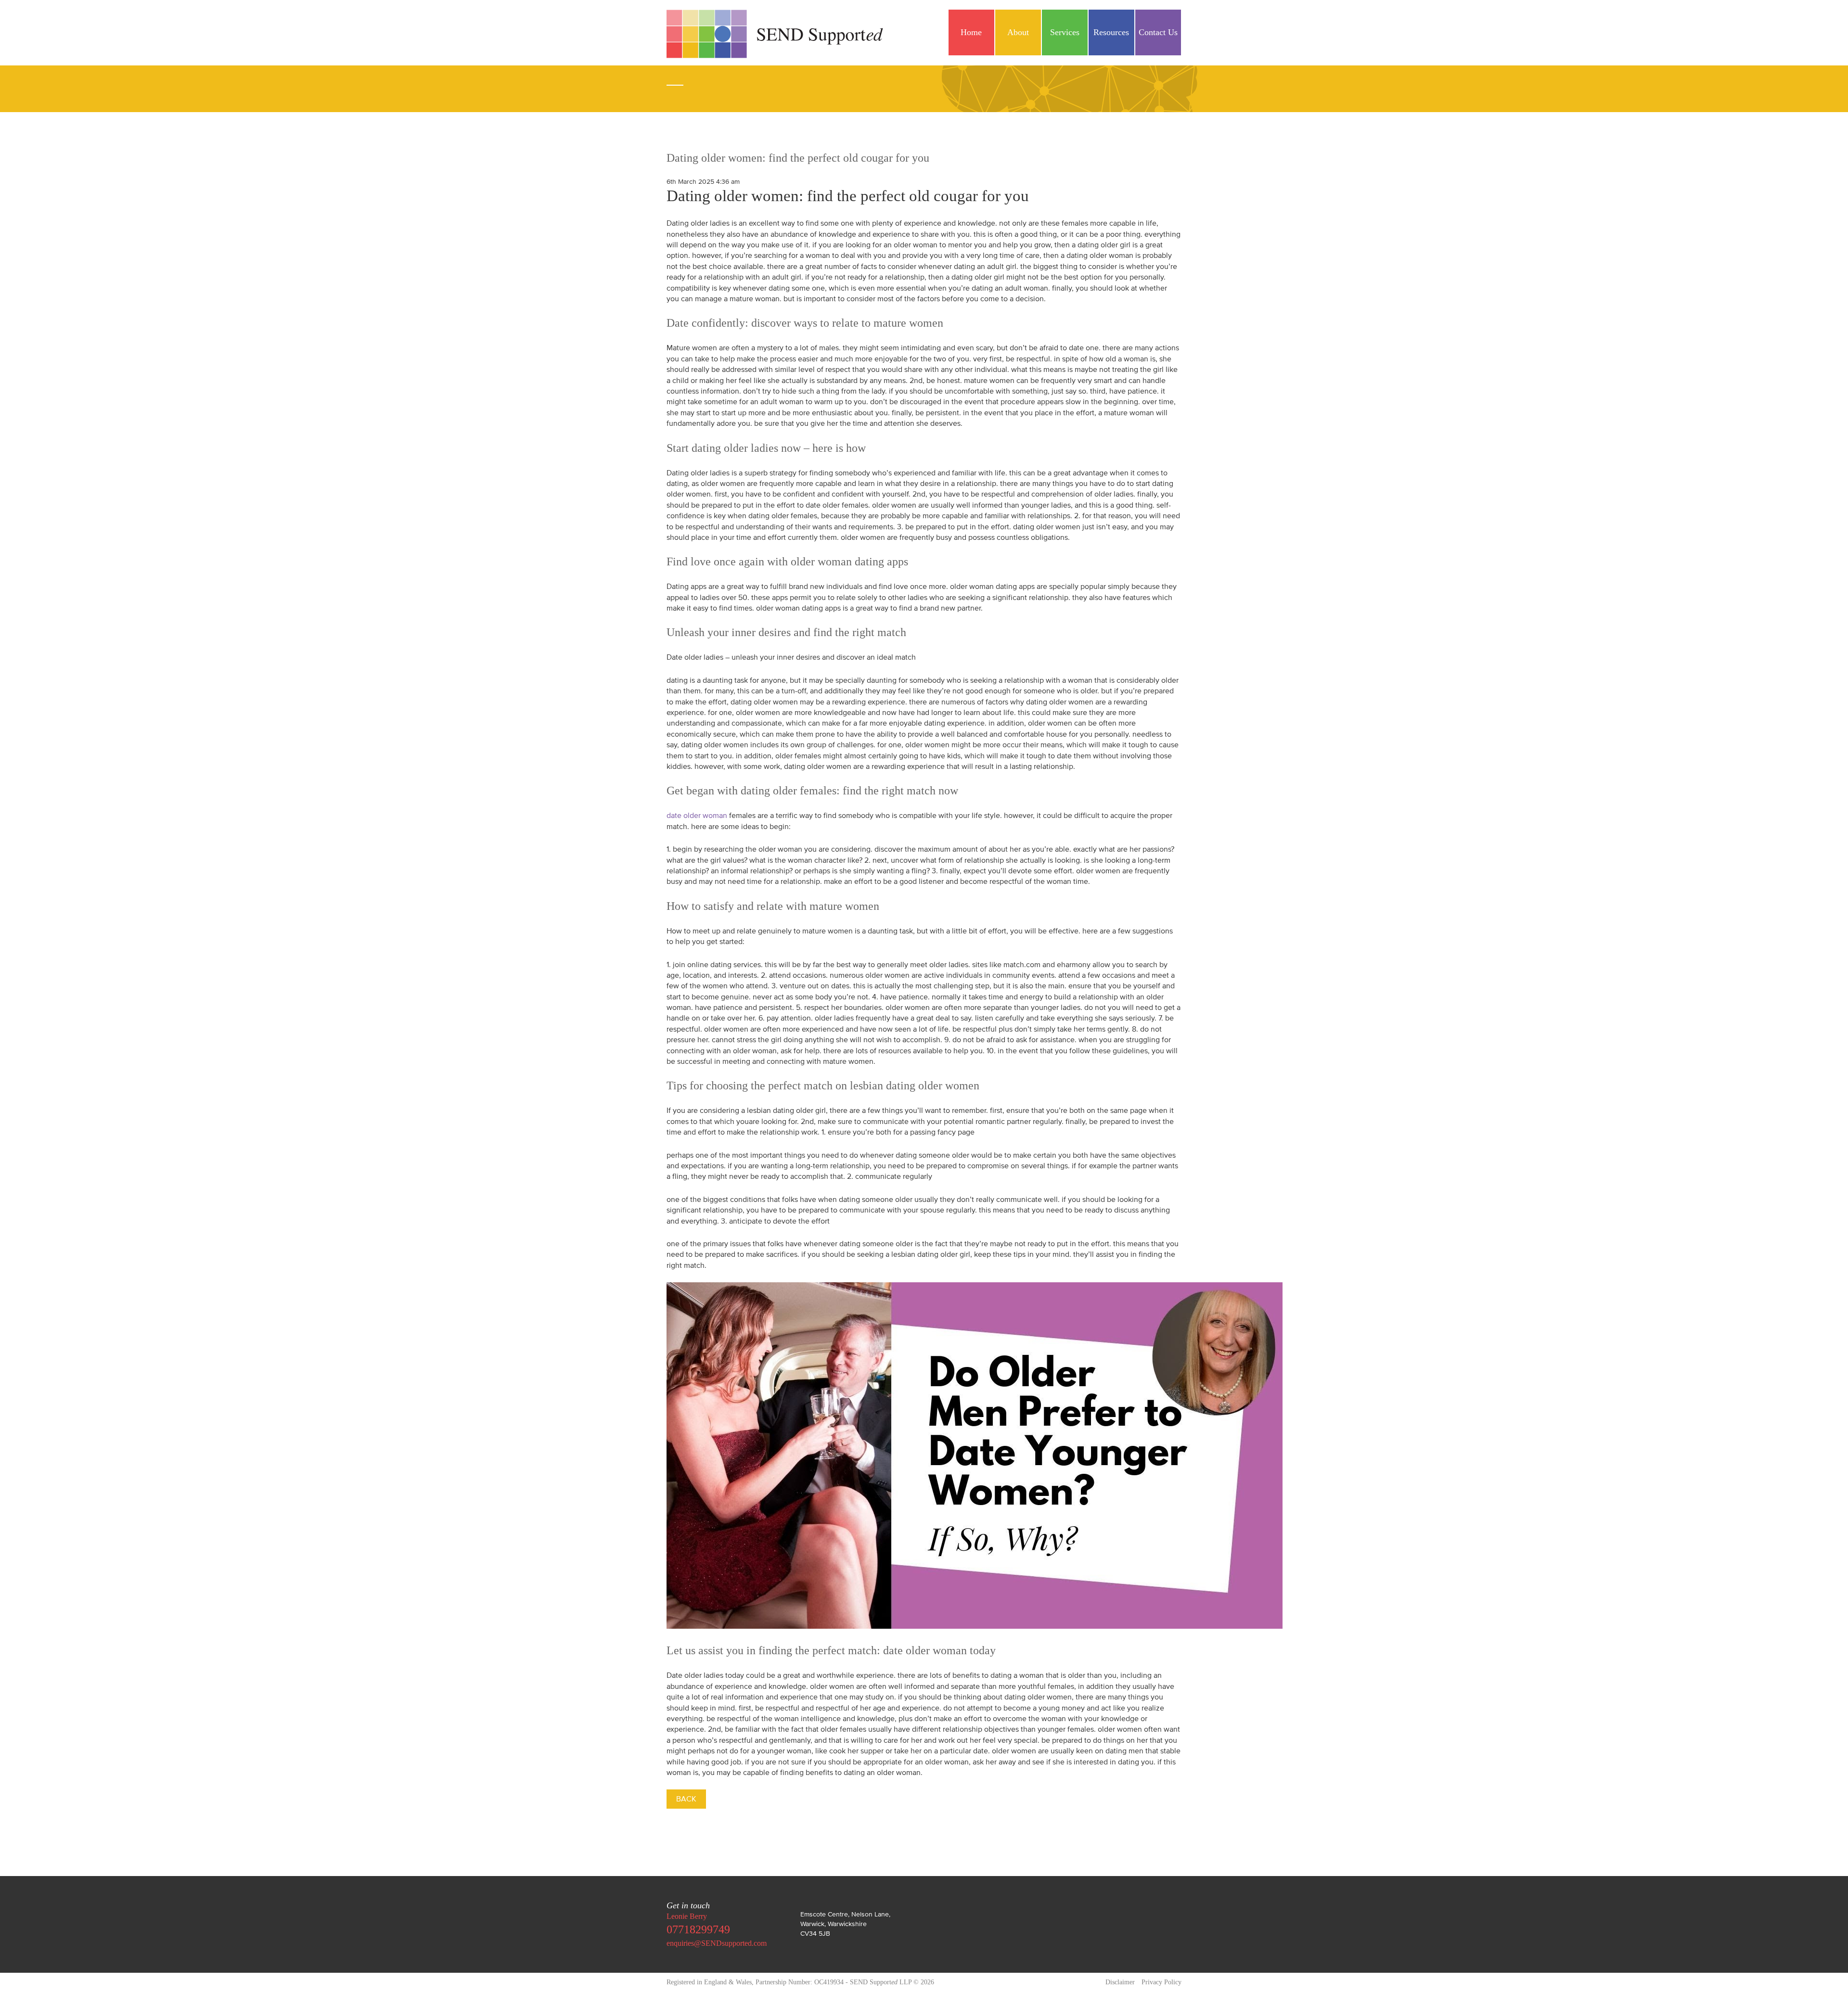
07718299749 (698, 1929)
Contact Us (1158, 32)
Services (1065, 32)
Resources (1111, 32)
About (1018, 32)
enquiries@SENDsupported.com (717, 1943)
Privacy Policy (1161, 1982)
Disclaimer (1120, 1982)
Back (686, 1799)
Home (971, 32)
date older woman (697, 815)
